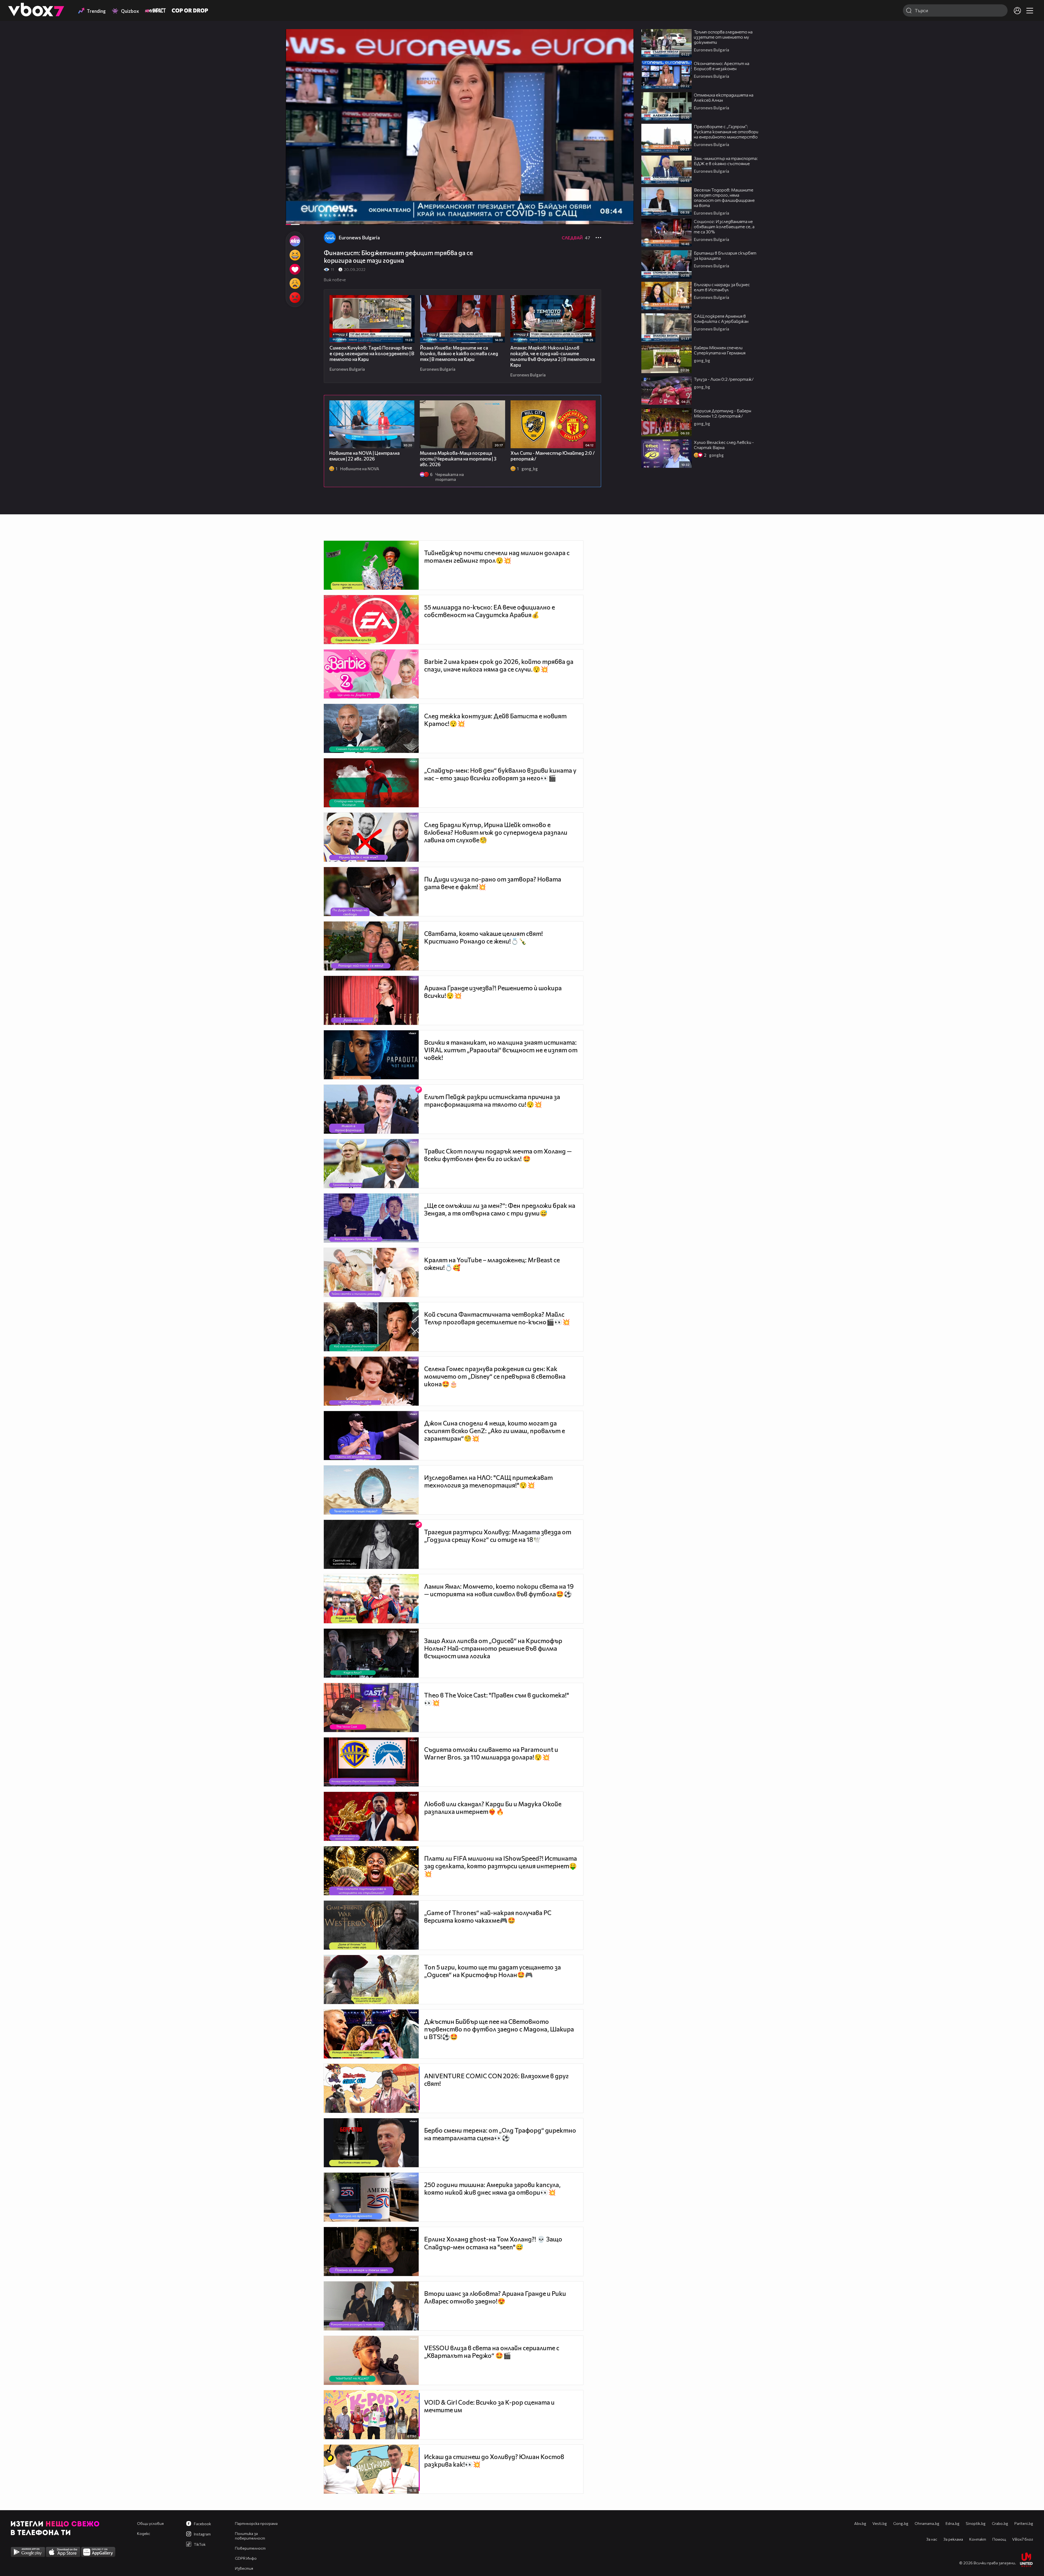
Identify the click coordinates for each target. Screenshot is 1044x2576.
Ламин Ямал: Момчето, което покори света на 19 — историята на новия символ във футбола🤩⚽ (499, 1590)
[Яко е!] (295, 241)
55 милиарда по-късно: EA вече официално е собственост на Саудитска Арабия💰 (490, 611)
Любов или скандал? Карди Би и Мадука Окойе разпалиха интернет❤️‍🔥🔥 (493, 1808)
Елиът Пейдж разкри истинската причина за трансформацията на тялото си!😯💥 (492, 1100)
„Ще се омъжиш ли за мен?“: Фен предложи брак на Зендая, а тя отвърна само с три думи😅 (500, 1209)
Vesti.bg (880, 2523)
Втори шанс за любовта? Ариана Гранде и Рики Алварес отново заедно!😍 (495, 2297)
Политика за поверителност (250, 2536)
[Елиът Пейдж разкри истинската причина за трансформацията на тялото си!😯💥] (371, 1109)
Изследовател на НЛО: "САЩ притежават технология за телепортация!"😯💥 (488, 1481)
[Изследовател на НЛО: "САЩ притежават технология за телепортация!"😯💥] (371, 1490)
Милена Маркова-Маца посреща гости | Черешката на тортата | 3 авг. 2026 (458, 459)
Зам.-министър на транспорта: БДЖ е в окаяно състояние (726, 161)
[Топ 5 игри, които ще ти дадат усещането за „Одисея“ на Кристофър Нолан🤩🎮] (371, 1980)
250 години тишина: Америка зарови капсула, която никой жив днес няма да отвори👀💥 (492, 2188)
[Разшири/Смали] (611, 218)
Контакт (978, 2539)
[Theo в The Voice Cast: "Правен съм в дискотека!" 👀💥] (371, 1708)
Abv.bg (860, 2523)
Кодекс (144, 2533)
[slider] (303, 210)
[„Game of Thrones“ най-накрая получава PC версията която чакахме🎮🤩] (371, 1925)
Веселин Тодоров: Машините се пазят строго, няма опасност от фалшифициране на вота (724, 197)
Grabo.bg (1000, 2523)
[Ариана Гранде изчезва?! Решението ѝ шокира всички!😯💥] (371, 1000)
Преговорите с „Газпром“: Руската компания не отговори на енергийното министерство (726, 132)
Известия (244, 2568)
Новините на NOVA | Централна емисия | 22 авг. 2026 (364, 456)
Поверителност (250, 2548)
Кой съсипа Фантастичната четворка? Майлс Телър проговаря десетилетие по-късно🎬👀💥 (497, 1318)
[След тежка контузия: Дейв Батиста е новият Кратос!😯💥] (371, 728)
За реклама (953, 2539)
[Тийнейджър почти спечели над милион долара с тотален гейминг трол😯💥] (371, 565)
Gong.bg (901, 2523)
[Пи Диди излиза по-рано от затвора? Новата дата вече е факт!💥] (371, 892)
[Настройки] (623, 39)
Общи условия (150, 2523)
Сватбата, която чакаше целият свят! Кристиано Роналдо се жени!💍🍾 (484, 937)
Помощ (999, 2539)
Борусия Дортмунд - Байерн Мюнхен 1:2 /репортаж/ (723, 413)
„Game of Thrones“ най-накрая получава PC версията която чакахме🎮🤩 (488, 1916)
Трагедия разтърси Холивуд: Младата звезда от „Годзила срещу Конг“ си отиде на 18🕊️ (498, 1536)
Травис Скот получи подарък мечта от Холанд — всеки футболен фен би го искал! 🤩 (498, 1155)
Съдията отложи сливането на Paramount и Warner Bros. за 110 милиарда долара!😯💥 (491, 1753)
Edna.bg (953, 2523)
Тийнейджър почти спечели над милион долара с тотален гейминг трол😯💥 (497, 556)
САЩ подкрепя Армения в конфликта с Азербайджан (722, 318)
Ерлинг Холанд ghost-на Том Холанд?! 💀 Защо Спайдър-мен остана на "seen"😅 (493, 2243)
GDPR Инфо (246, 2558)
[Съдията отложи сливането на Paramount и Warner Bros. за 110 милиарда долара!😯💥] (371, 1762)
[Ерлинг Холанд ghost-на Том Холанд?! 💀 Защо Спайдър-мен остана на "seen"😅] (371, 2252)
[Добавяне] (623, 51)
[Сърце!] (295, 269)
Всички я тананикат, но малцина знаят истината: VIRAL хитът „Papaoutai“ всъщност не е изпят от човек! (501, 1050)
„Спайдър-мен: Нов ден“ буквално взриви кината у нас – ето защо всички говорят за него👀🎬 (500, 774)
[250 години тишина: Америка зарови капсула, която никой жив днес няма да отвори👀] (371, 2197)
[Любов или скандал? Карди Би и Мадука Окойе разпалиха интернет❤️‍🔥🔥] (371, 1816)
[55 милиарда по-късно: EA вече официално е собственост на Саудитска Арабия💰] (371, 620)
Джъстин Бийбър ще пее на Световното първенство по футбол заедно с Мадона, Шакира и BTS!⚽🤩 (499, 2029)
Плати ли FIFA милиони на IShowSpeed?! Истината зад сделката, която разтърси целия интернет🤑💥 (501, 1866)
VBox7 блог (1023, 2539)
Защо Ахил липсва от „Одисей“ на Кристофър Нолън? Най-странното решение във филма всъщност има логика (493, 1648)
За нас (932, 2539)
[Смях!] (295, 255)
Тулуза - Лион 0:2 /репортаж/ (724, 379)
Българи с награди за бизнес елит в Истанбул (722, 287)
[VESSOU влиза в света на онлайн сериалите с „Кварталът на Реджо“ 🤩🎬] (371, 2360)
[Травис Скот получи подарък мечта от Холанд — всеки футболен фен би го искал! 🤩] (371, 1164)
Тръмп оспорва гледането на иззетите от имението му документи (723, 37)
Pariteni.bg (1024, 2523)
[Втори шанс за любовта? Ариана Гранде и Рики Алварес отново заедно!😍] (371, 2306)
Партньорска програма (256, 2523)
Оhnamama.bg (927, 2523)
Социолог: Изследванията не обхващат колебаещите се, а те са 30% (724, 226)
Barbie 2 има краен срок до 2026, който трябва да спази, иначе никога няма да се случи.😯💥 (499, 665)
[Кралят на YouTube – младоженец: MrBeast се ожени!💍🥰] (371, 1272)
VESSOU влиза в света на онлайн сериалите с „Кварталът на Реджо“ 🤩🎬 (492, 2352)
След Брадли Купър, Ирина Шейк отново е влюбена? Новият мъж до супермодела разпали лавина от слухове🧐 (496, 832)
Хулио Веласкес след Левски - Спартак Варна (724, 445)
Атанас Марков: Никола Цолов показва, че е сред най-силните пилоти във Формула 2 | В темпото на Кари (553, 356)
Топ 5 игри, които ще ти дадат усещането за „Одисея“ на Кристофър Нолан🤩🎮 (493, 1971)
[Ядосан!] (295, 298)
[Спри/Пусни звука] (306, 218)
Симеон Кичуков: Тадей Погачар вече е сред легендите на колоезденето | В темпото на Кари (372, 353)
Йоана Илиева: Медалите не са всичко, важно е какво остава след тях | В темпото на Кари (459, 353)
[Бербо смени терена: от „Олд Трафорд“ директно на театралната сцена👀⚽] (371, 2143)
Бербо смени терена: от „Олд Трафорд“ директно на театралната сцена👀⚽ (500, 2134)
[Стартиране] (295, 218)
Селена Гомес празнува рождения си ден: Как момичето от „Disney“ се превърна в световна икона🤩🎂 (495, 1376)
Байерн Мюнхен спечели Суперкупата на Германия (720, 350)
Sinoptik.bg (976, 2523)
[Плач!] (295, 283)
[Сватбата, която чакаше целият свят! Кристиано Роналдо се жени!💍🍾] (371, 946)
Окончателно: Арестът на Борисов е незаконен (722, 66)
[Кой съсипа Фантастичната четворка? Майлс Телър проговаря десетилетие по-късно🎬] (371, 1327)
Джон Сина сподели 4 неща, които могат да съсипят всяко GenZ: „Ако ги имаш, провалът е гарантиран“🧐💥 (495, 1431)
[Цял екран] (624, 218)
